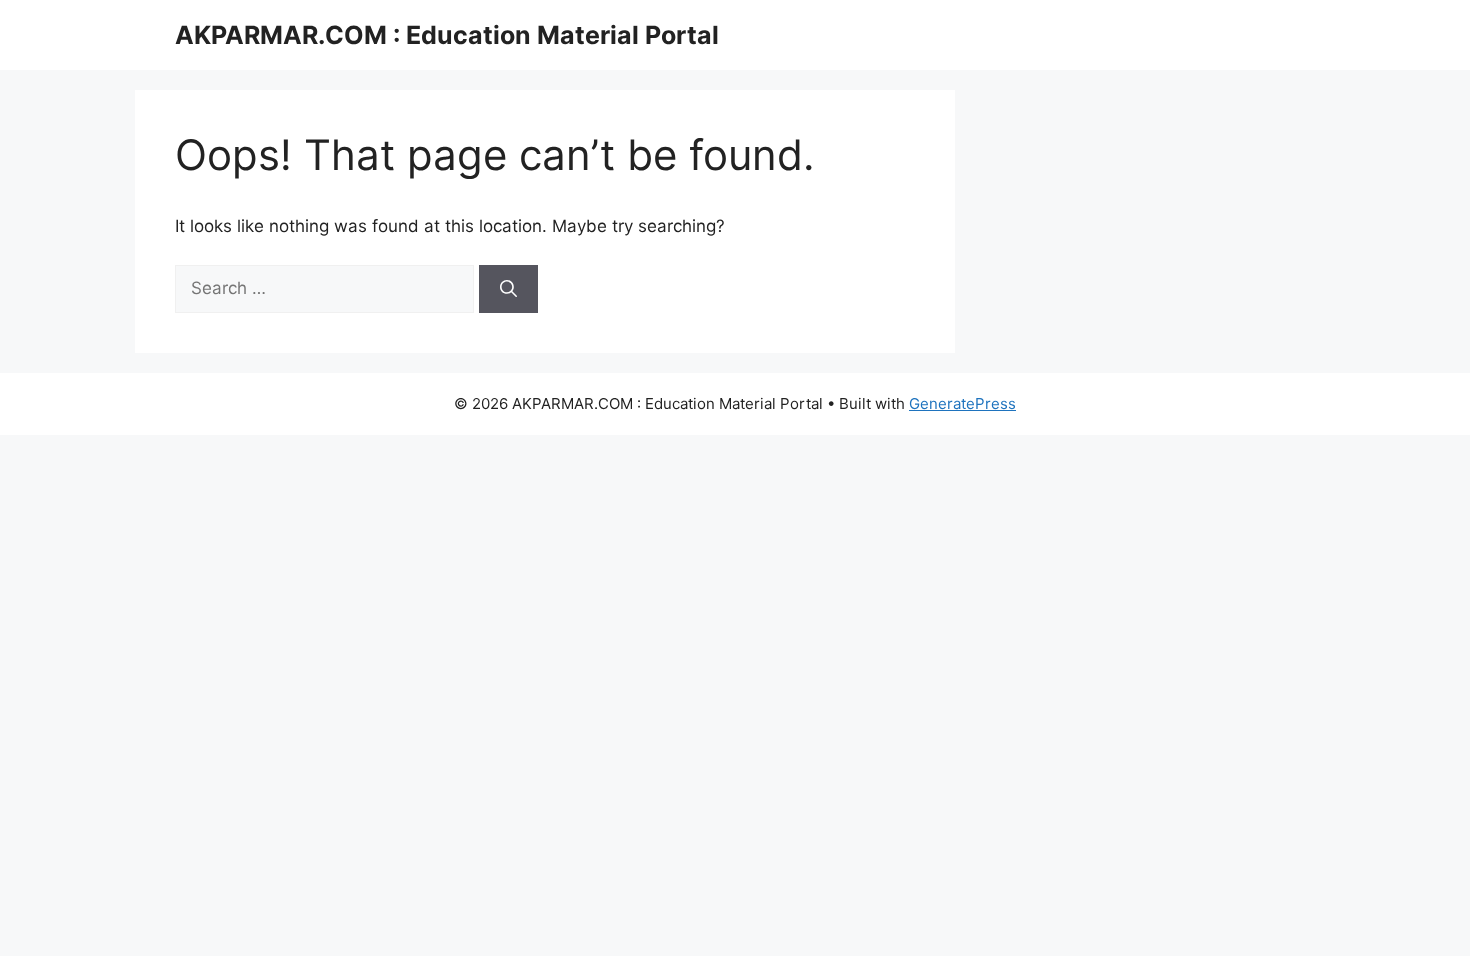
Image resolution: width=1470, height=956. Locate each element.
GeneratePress (962, 403)
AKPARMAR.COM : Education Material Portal (447, 35)
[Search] (508, 289)
